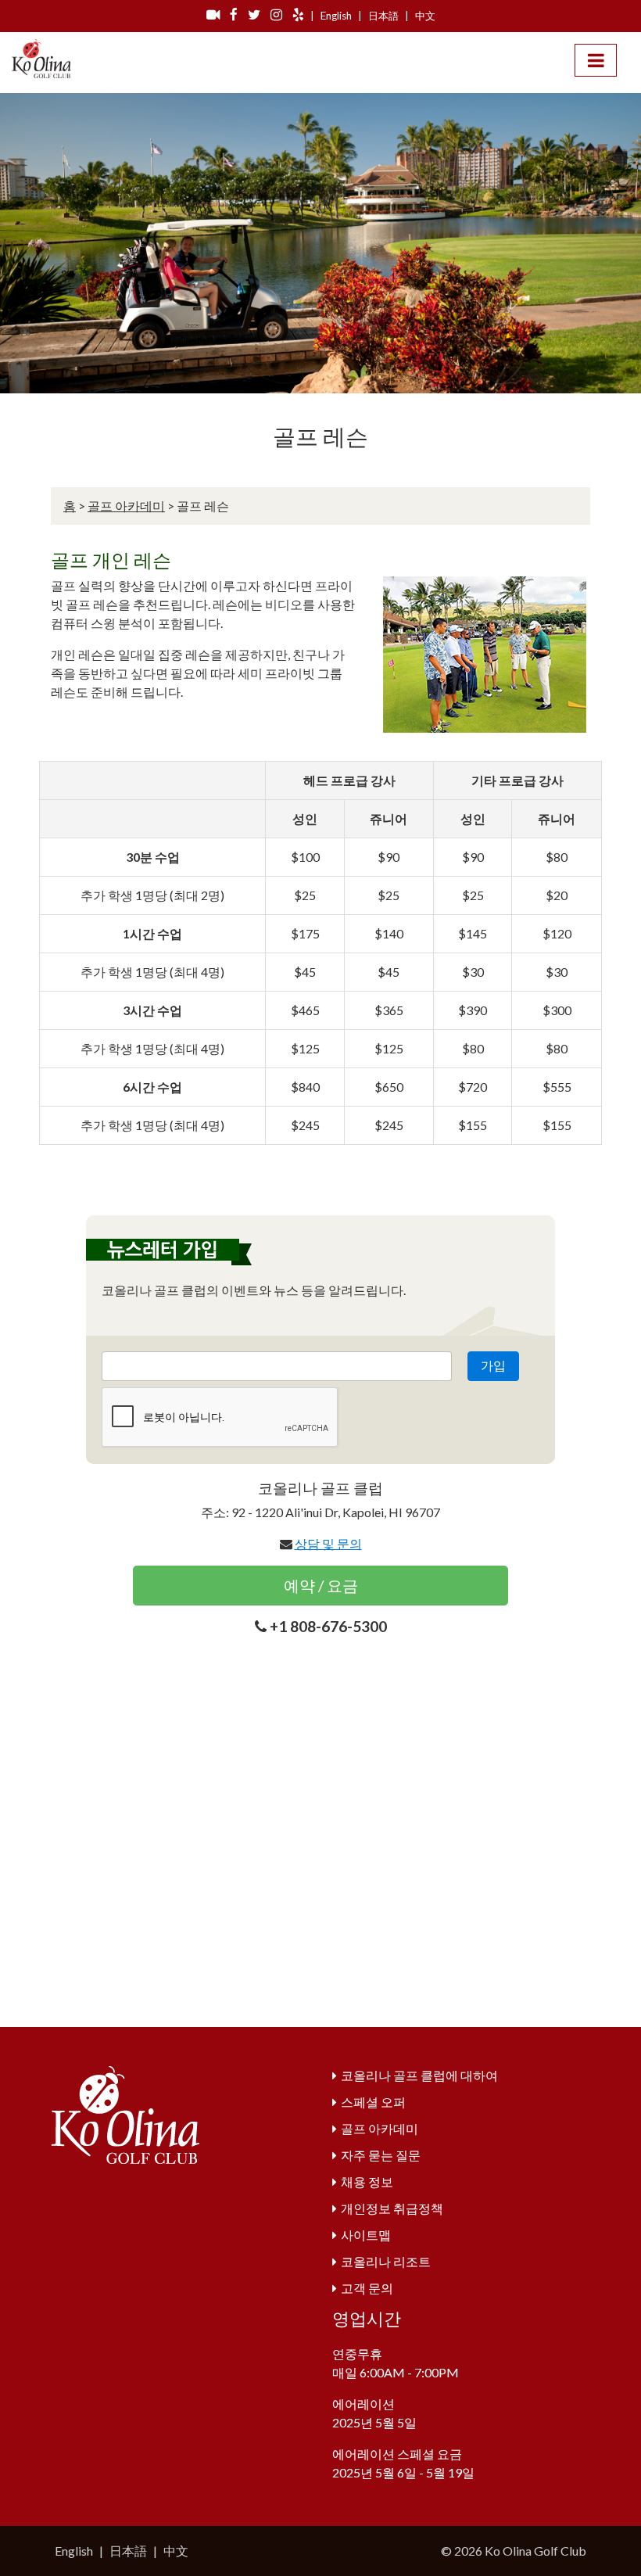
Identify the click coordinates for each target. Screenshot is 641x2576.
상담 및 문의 (328, 1543)
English (336, 16)
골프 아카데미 (126, 506)
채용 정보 (367, 2181)
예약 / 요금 (321, 1585)
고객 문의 (367, 2288)
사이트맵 (366, 2235)
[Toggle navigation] (596, 60)
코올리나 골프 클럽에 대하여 (419, 2075)
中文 (425, 16)
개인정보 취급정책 (392, 2208)
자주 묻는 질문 (381, 2155)
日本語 (383, 16)
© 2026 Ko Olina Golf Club (514, 2551)
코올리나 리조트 (386, 2261)
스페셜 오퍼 (373, 2102)
